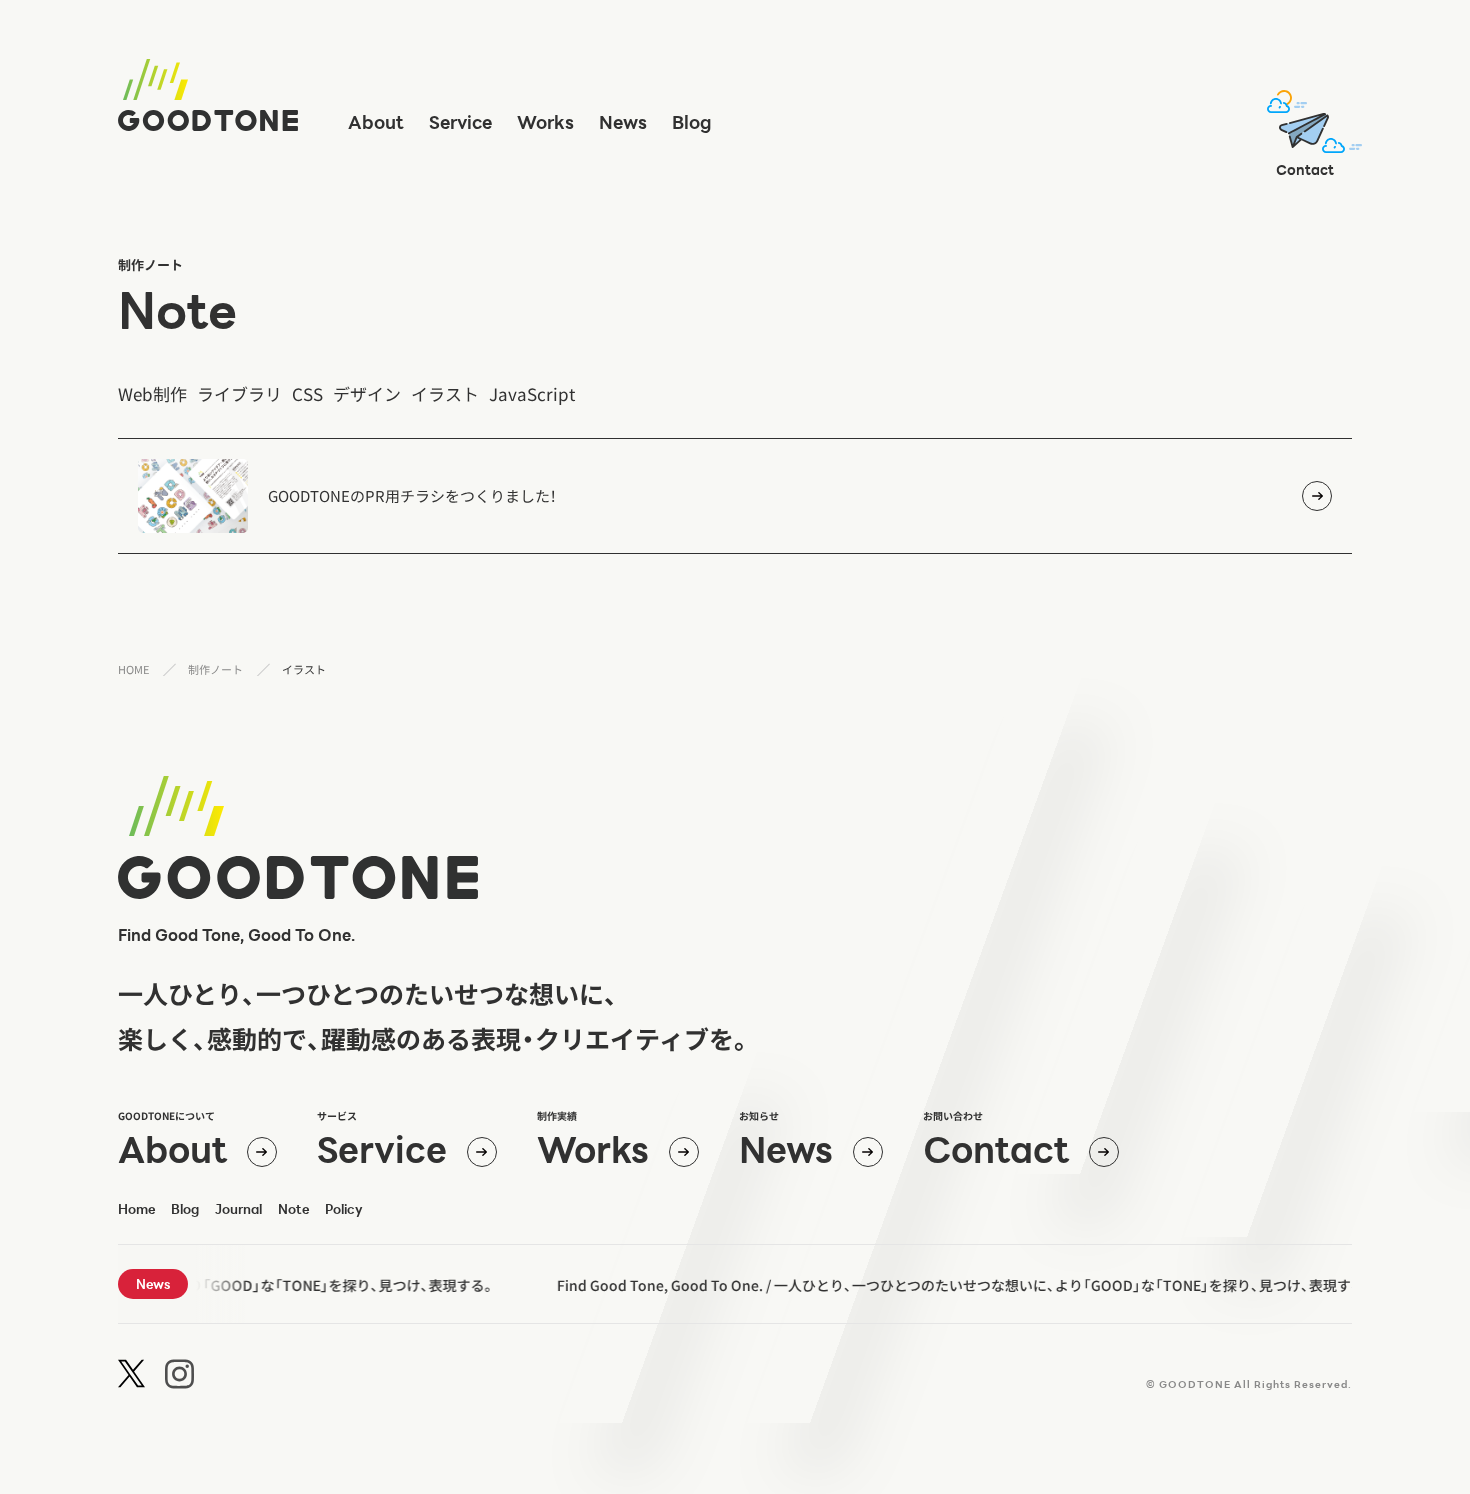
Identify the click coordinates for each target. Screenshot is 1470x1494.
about (376, 122)
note (177, 309)
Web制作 (152, 394)
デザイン (367, 394)
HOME (133, 669)
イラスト (445, 394)
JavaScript (532, 394)
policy (344, 1209)
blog (692, 122)
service (460, 122)
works (545, 122)
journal (238, 1209)
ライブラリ (239, 394)
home (136, 1209)
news (623, 122)
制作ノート (215, 669)
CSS (307, 394)
